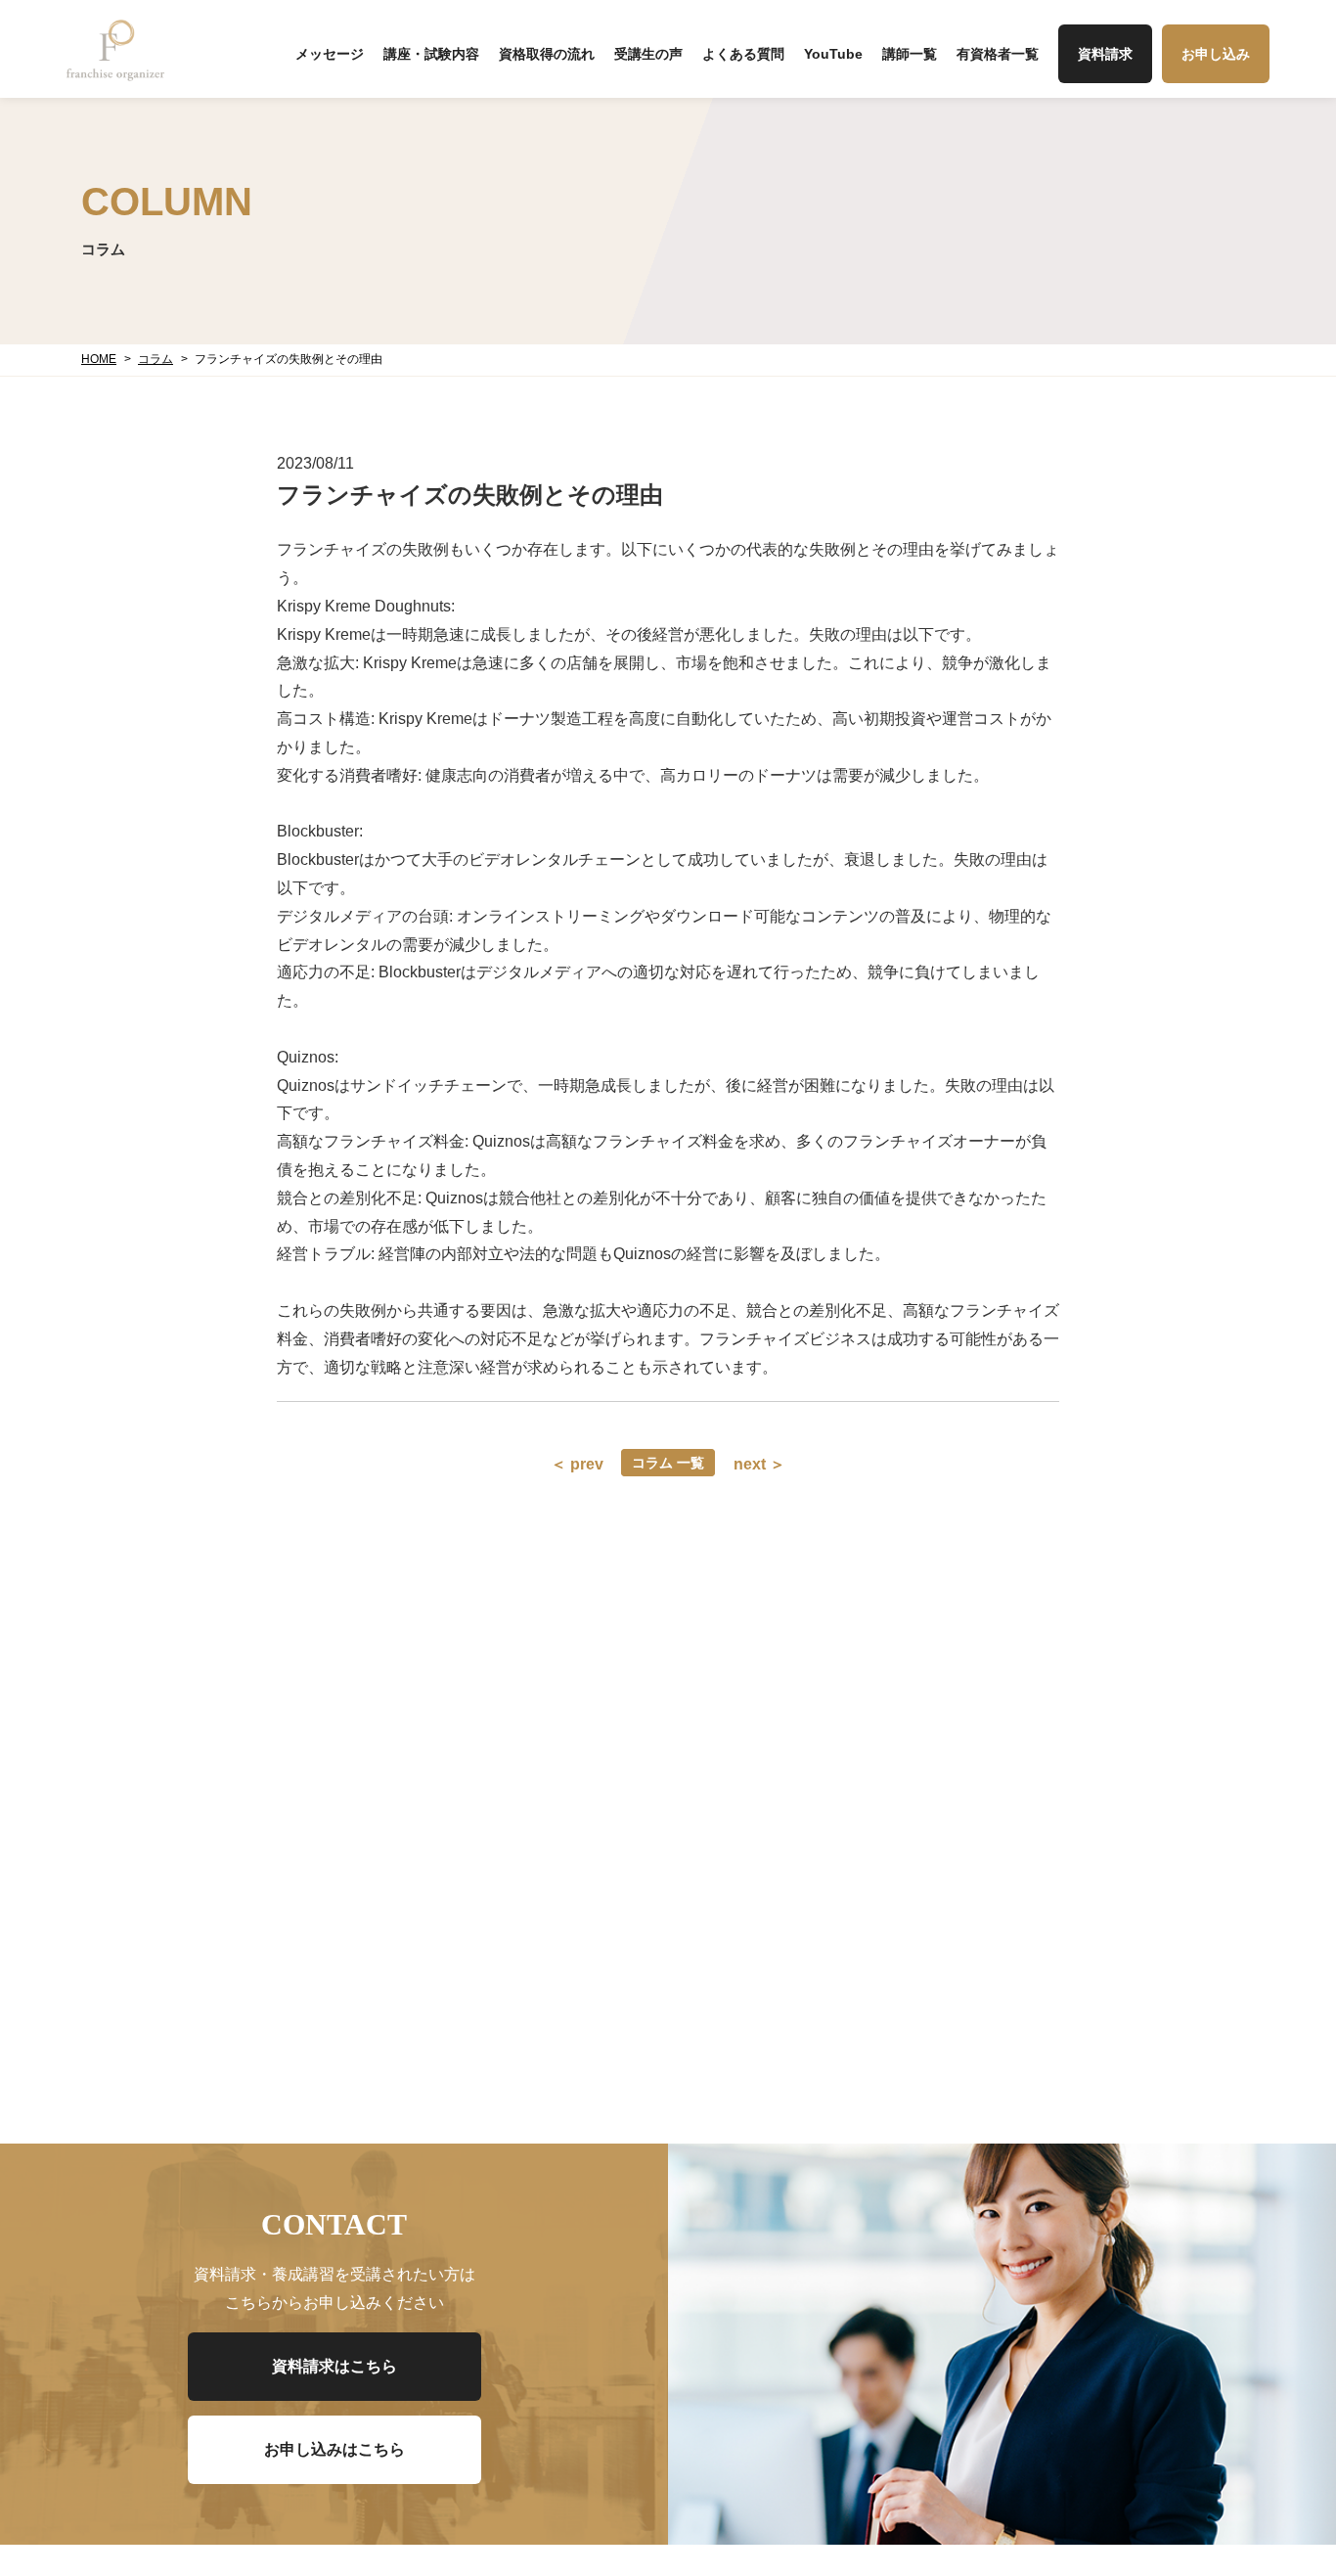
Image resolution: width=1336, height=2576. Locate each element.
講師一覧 (910, 54)
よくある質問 (743, 54)
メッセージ (330, 54)
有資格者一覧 (998, 54)
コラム (156, 359)
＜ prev (577, 1464)
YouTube (833, 54)
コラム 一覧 (668, 1463)
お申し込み (1216, 54)
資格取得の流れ (547, 54)
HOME (99, 359)
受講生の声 (648, 54)
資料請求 (1105, 54)
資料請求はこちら (334, 2366)
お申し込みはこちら (334, 2449)
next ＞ (759, 1464)
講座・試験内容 (431, 54)
